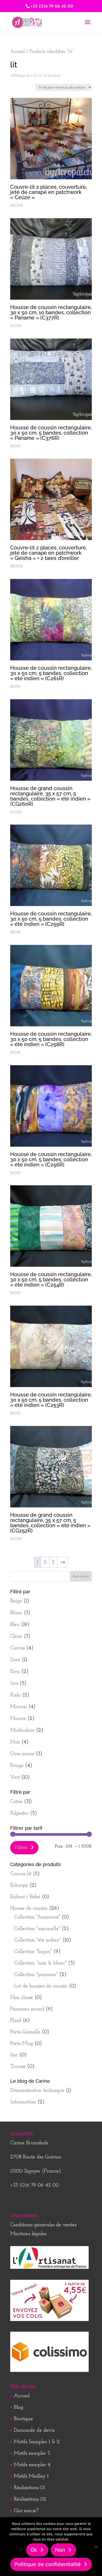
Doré (15, 1660)
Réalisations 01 (29, 2488)
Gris (14, 1683)
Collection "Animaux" (37, 1917)
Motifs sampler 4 (32, 2465)
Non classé (22, 1998)
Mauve (18, 1719)
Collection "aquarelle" (37, 1929)
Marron (19, 1707)
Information (23, 2102)
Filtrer (21, 1847)
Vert (15, 1777)
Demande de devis (34, 2430)
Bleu (15, 1625)
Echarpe (19, 1885)
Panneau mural (27, 2009)
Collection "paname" (36, 1975)
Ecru (15, 1672)
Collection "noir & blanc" (40, 1963)
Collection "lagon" (33, 1952)
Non (60, 2550)
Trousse (18, 2066)
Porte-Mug (22, 2044)
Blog (19, 2407)
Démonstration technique (37, 2091)
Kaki (15, 1695)
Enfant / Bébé (25, 1897)
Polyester (19, 1813)
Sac (14, 2055)
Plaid (16, 2021)
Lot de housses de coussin (41, 1986)
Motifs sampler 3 (32, 2453)
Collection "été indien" (38, 1940)
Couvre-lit (21, 1874)
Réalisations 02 (30, 2499)
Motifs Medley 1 (31, 2476)
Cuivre (18, 1648)
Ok (34, 2550)
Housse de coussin (29, 1908)
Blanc (16, 1613)
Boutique (23, 2419)
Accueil (18, 52)
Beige (16, 1601)
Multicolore (22, 1730)
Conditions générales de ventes (43, 2225)
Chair (16, 1636)
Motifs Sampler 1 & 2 (37, 2442)
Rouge (17, 1766)
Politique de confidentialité (48, 2564)
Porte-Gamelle (25, 2032)
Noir (15, 1742)
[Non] (95, 2547)
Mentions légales (28, 2234)
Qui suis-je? (26, 2511)
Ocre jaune (22, 1754)
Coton (16, 1802)
